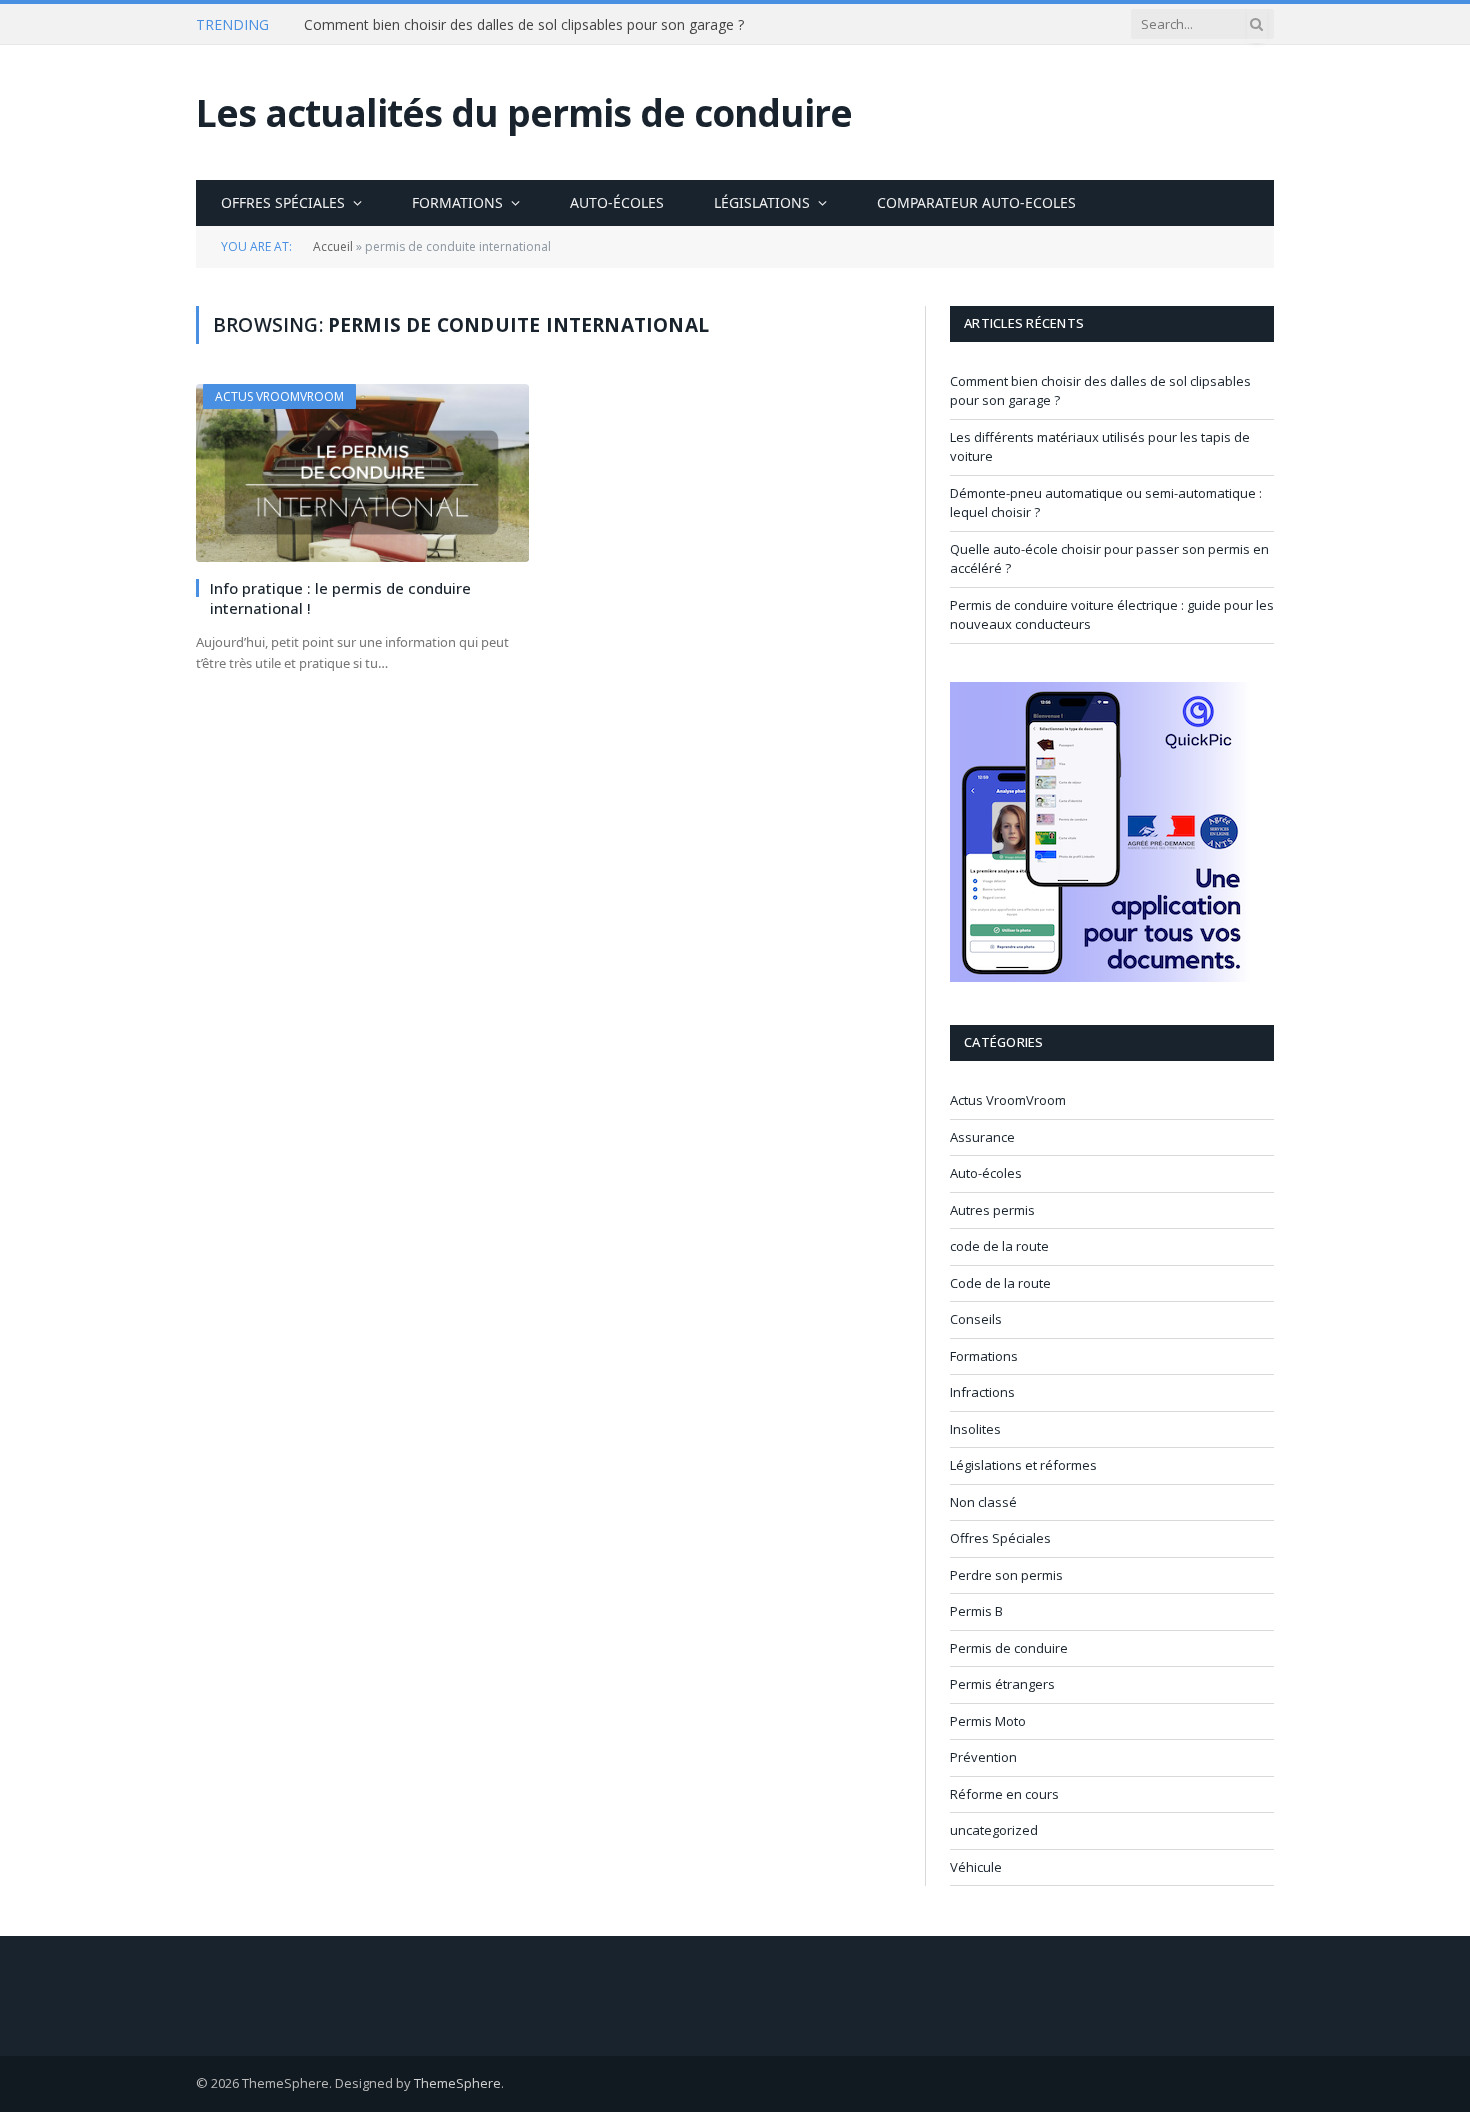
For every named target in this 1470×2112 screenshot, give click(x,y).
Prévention (983, 1757)
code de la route (999, 1246)
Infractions (982, 1392)
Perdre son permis (1006, 1575)
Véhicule (976, 1867)
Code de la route (1000, 1283)
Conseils (976, 1319)
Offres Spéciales (283, 202)
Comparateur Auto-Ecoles (976, 202)
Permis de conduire (1009, 1648)
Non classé (983, 1502)
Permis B (976, 1611)
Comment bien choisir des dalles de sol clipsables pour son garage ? (524, 25)
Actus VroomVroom (279, 396)
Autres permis (992, 1210)
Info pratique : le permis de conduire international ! (340, 598)
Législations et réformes (1023, 1465)
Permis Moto (988, 1721)
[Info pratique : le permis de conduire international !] (362, 472)
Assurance (982, 1137)
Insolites (975, 1429)
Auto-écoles (617, 202)
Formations (457, 202)
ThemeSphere (457, 2083)
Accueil (333, 246)
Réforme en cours (1004, 1794)
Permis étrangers (1002, 1684)
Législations (762, 202)
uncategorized (994, 1830)
